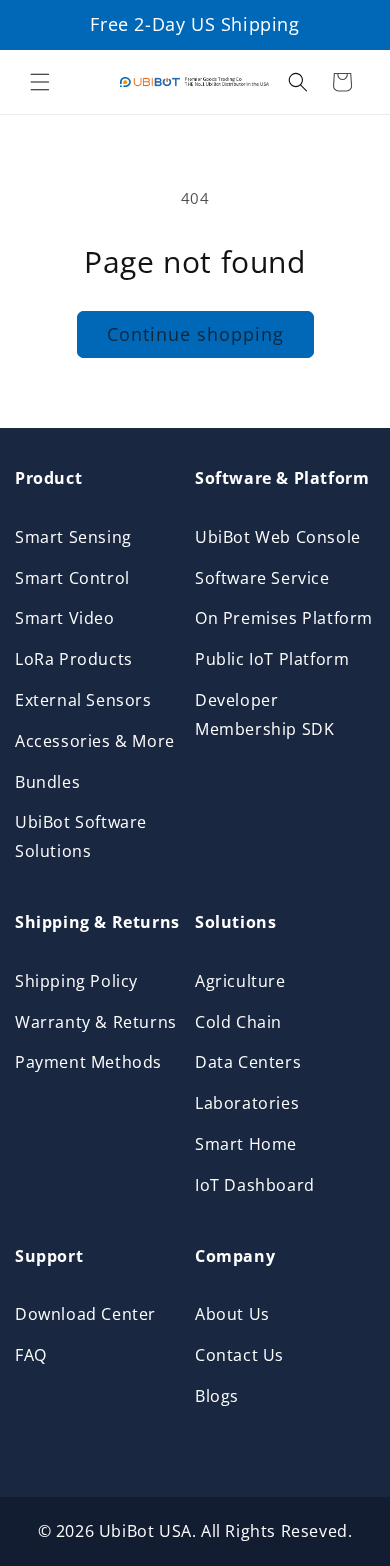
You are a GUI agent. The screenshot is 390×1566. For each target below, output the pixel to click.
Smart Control (72, 578)
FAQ (31, 1355)
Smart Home (246, 1144)
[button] (40, 82)
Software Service (262, 578)
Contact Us (239, 1355)
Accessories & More (95, 741)
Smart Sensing (73, 537)
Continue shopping (195, 334)
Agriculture (240, 981)
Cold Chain (238, 1022)
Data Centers (248, 1062)
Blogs (217, 1396)
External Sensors (83, 700)
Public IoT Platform (272, 659)
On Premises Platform (284, 618)
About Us (232, 1314)
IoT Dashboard (255, 1185)
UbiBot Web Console (278, 537)
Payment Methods (88, 1062)
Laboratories (247, 1103)
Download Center (85, 1314)
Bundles (47, 782)
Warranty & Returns (96, 1022)
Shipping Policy (76, 981)
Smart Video (65, 618)
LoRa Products (74, 659)
